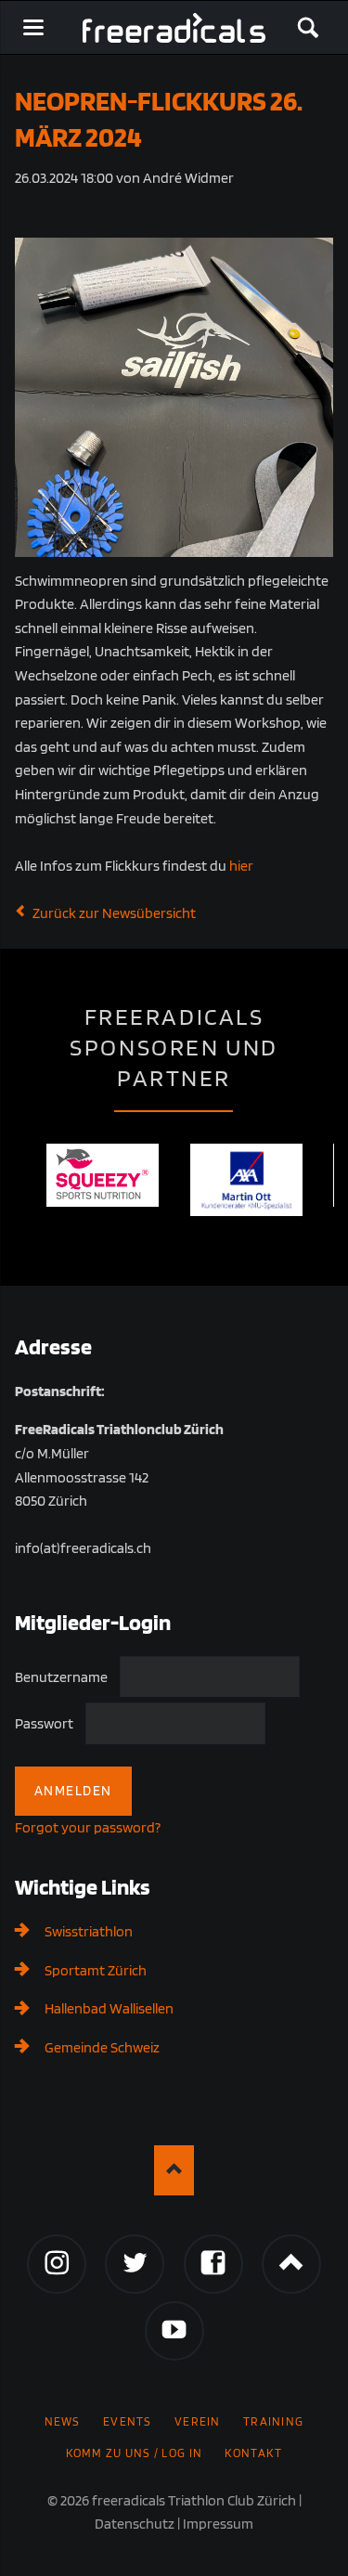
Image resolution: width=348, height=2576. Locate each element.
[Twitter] (135, 2264)
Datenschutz (135, 2524)
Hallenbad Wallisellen (109, 2008)
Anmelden (73, 1791)
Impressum (218, 2524)
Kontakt (253, 2453)
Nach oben (174, 2170)
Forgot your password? (88, 1827)
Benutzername (61, 1676)
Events (128, 2421)
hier (241, 866)
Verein (198, 2421)
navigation (33, 27)
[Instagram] (57, 2264)
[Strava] (291, 2264)
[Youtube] (174, 2331)
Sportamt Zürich (96, 1970)
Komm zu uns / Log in (135, 2453)
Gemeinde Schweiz (102, 2047)
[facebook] (213, 2264)
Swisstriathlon (89, 1931)
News (63, 2421)
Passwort (44, 1723)
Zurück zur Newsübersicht (114, 913)
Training (273, 2421)
